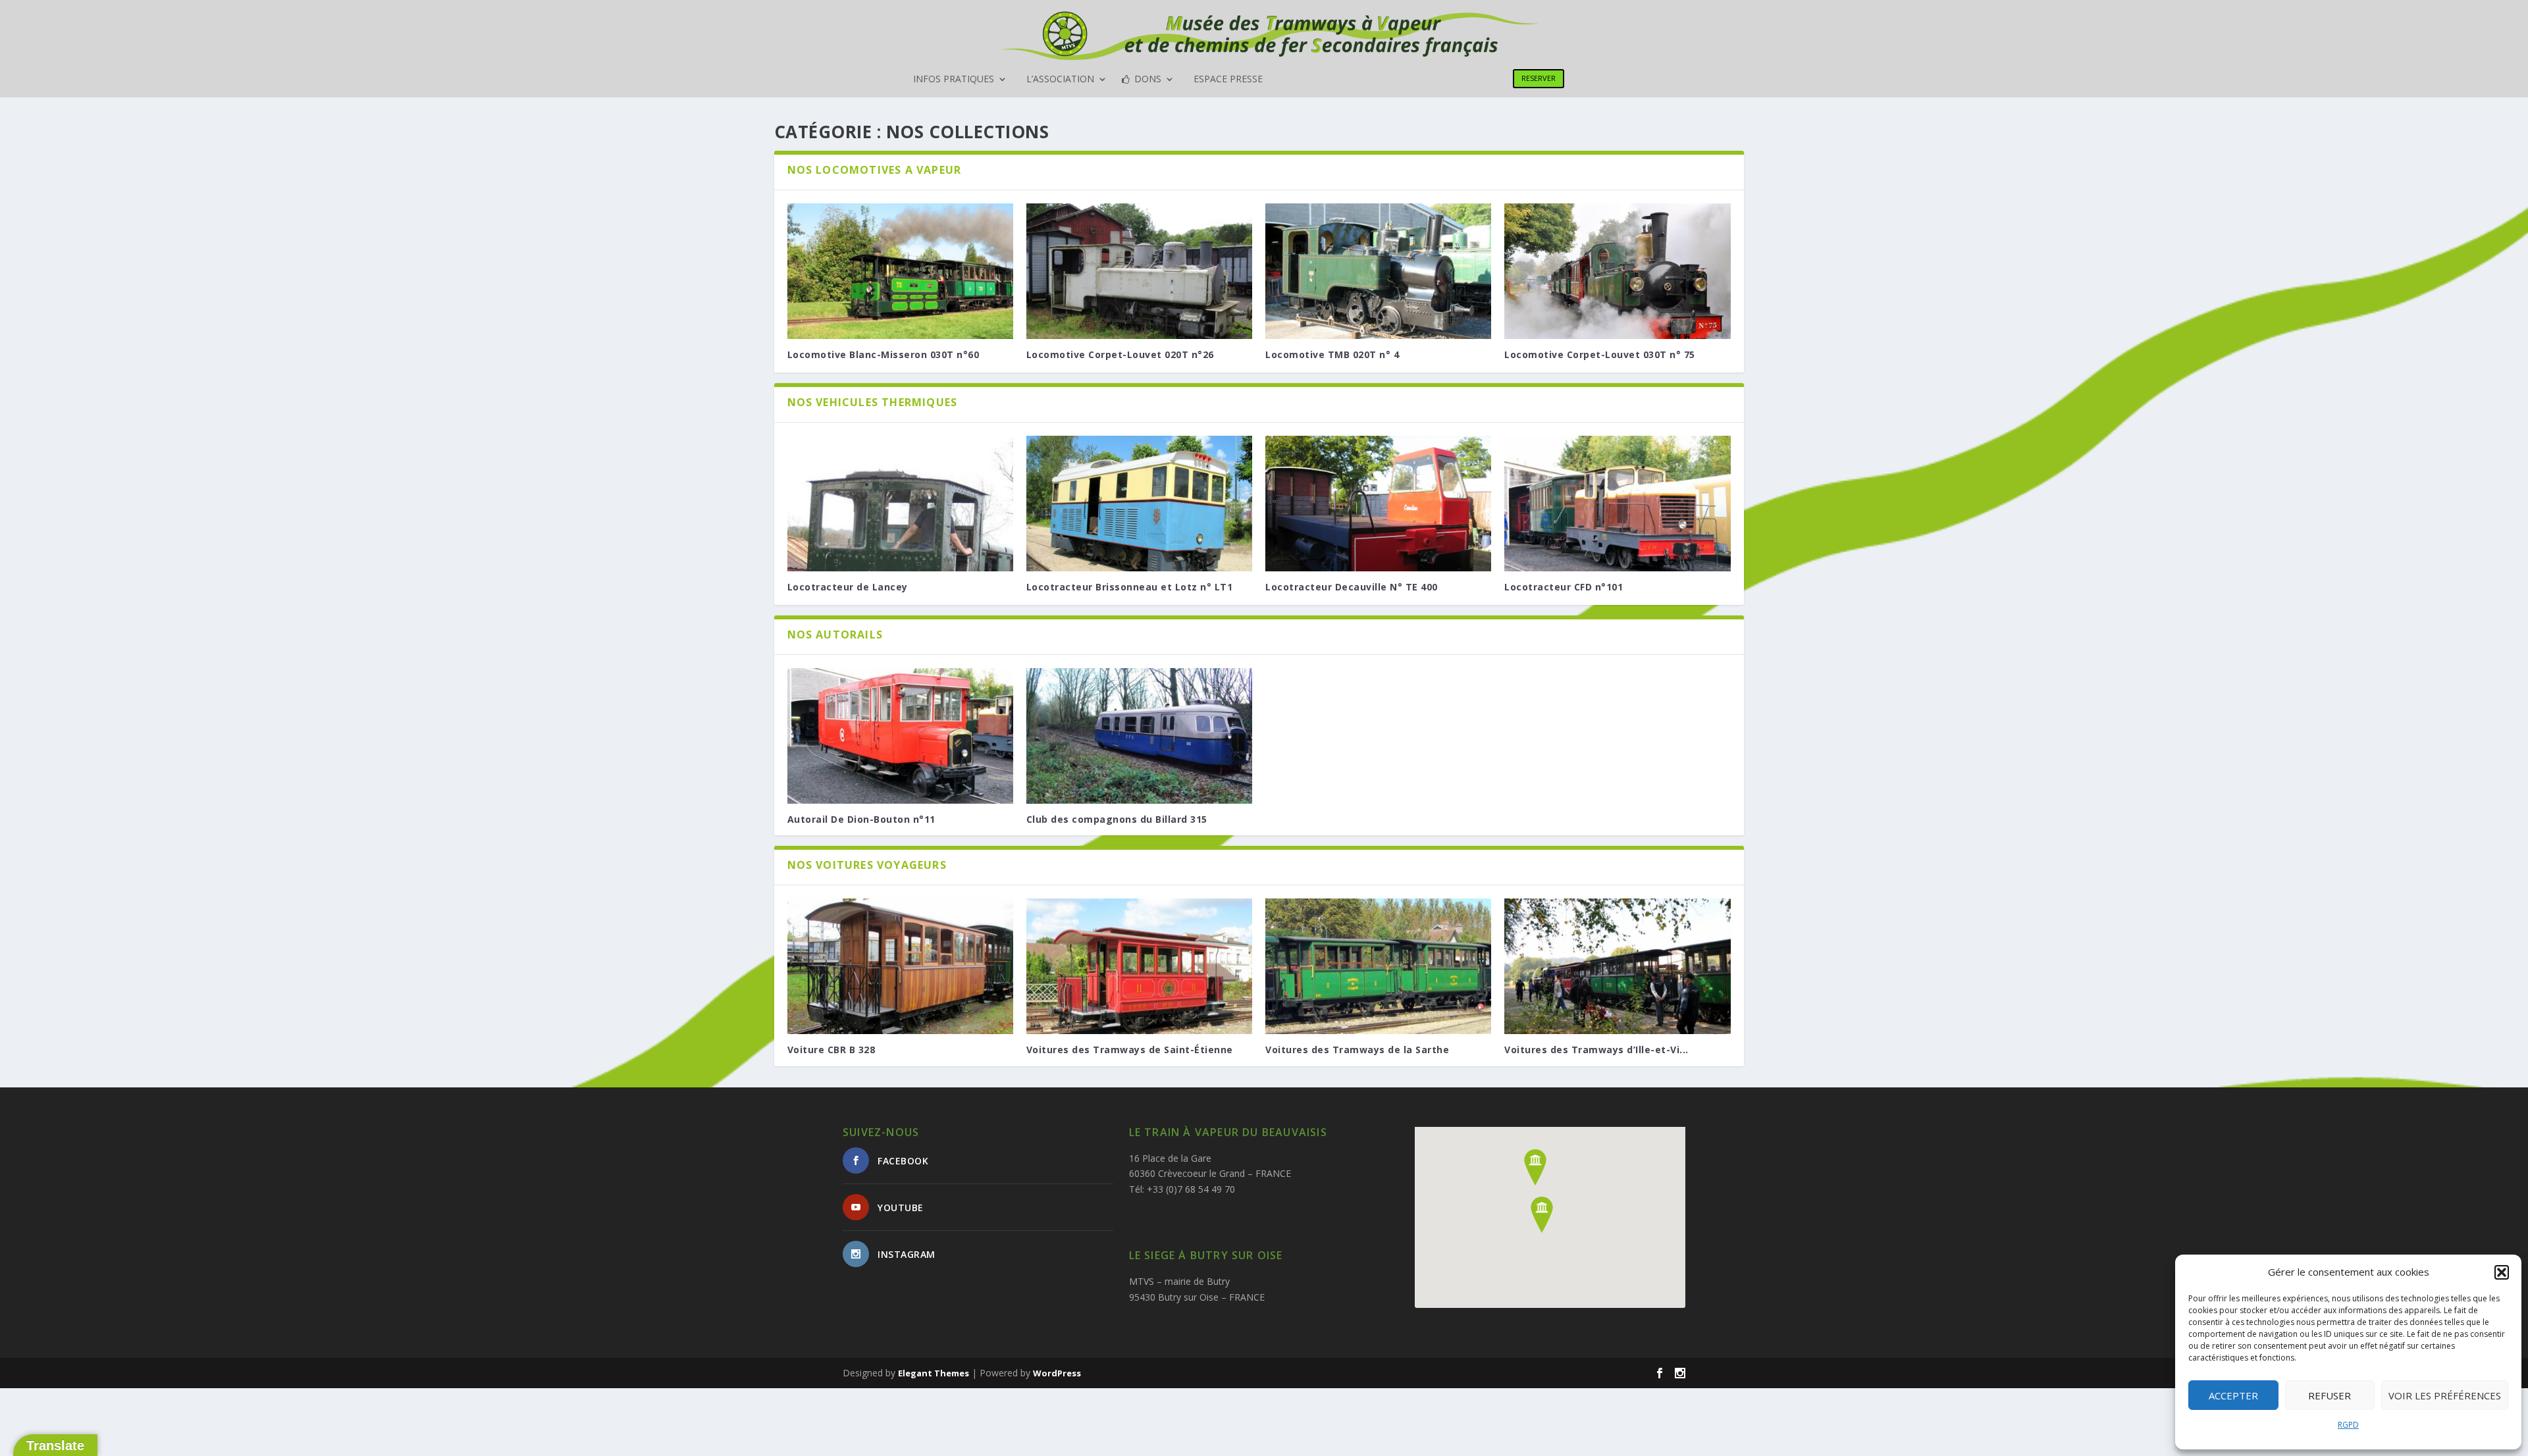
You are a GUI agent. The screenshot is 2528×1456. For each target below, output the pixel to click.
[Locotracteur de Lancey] (900, 504)
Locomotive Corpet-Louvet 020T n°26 (1120, 354)
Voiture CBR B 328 (831, 1050)
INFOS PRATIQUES (954, 80)
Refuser (2330, 1395)
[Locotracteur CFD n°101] (1617, 504)
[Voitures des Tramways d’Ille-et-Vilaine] (1617, 966)
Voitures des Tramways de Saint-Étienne (1130, 1050)
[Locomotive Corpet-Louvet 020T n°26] (1139, 271)
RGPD (2348, 1425)
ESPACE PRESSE (1228, 80)
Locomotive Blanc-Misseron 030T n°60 (883, 354)
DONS (1148, 80)
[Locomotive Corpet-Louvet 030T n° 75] (1617, 271)
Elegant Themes (934, 1373)
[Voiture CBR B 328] (900, 966)
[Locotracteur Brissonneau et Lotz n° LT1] (1139, 504)
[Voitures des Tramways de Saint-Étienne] (1139, 966)
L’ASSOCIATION (1060, 80)
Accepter (2233, 1395)
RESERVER (1539, 78)
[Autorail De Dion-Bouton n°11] (900, 736)
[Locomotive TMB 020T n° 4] (1378, 271)
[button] (2502, 1272)
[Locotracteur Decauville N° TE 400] (1378, 504)
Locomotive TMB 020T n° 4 (1332, 354)
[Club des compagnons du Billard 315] (1139, 736)
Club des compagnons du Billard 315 (1117, 819)
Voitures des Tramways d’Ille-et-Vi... (1596, 1050)
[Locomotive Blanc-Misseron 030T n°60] (900, 271)
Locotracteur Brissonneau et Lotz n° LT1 (1130, 587)
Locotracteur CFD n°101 (1564, 587)
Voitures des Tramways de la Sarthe (1357, 1050)
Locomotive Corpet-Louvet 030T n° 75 (1600, 354)
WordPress (1057, 1373)
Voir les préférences (2445, 1395)
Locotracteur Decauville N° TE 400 (1352, 587)
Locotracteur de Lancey (848, 587)
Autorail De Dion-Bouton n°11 (861, 819)
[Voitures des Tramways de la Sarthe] (1378, 966)
